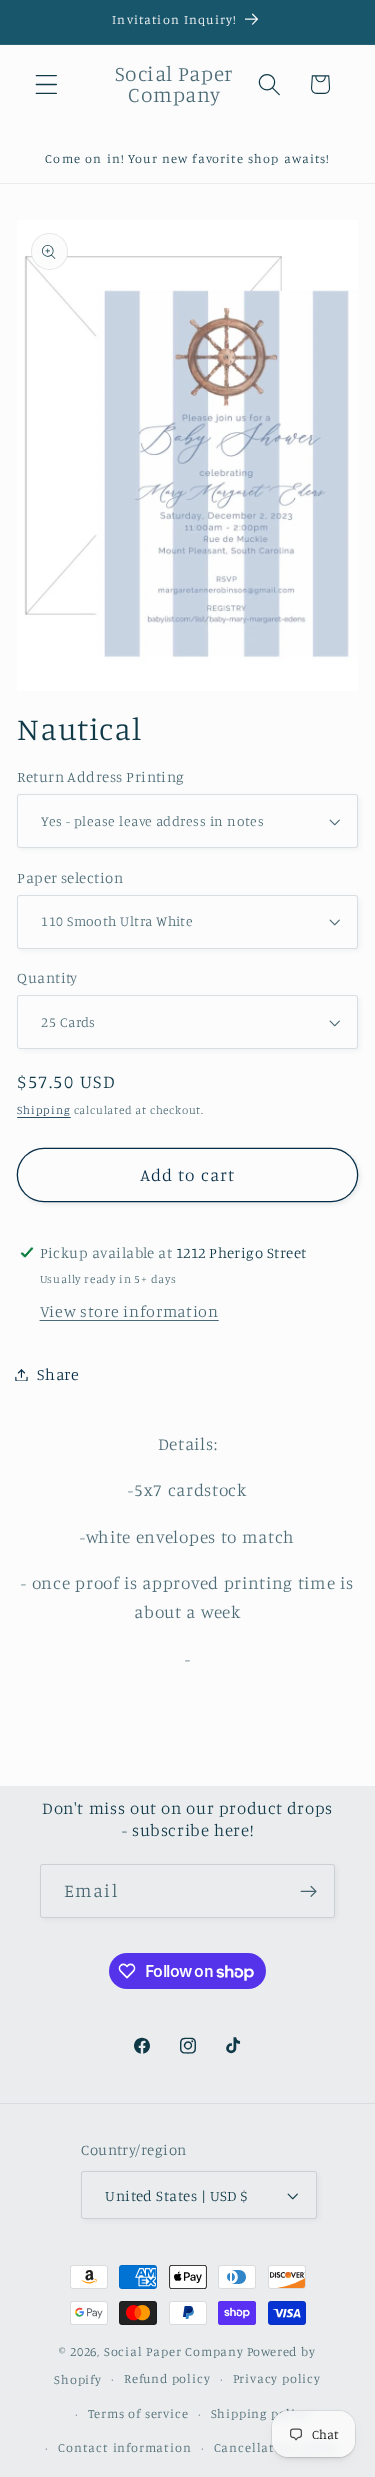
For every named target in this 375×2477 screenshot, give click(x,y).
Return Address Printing (101, 776)
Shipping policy (260, 2413)
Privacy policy (277, 2378)
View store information (129, 1311)
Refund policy (167, 2378)
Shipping (43, 1110)
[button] (46, 84)
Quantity (47, 977)
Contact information (124, 2447)
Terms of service (138, 2413)
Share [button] (58, 1374)
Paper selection (70, 877)
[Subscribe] (308, 1891)
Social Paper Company (174, 2351)
